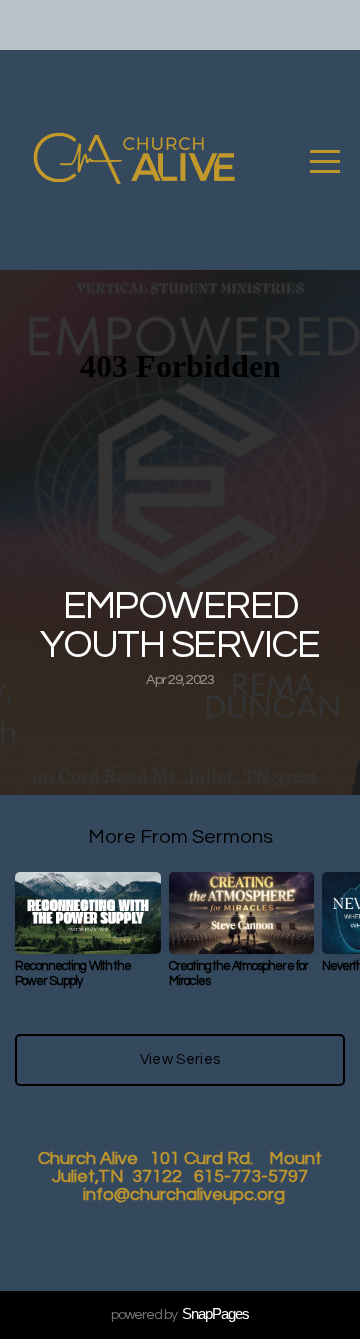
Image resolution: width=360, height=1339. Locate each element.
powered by (180, 1315)
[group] (88, 938)
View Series (180, 1059)
